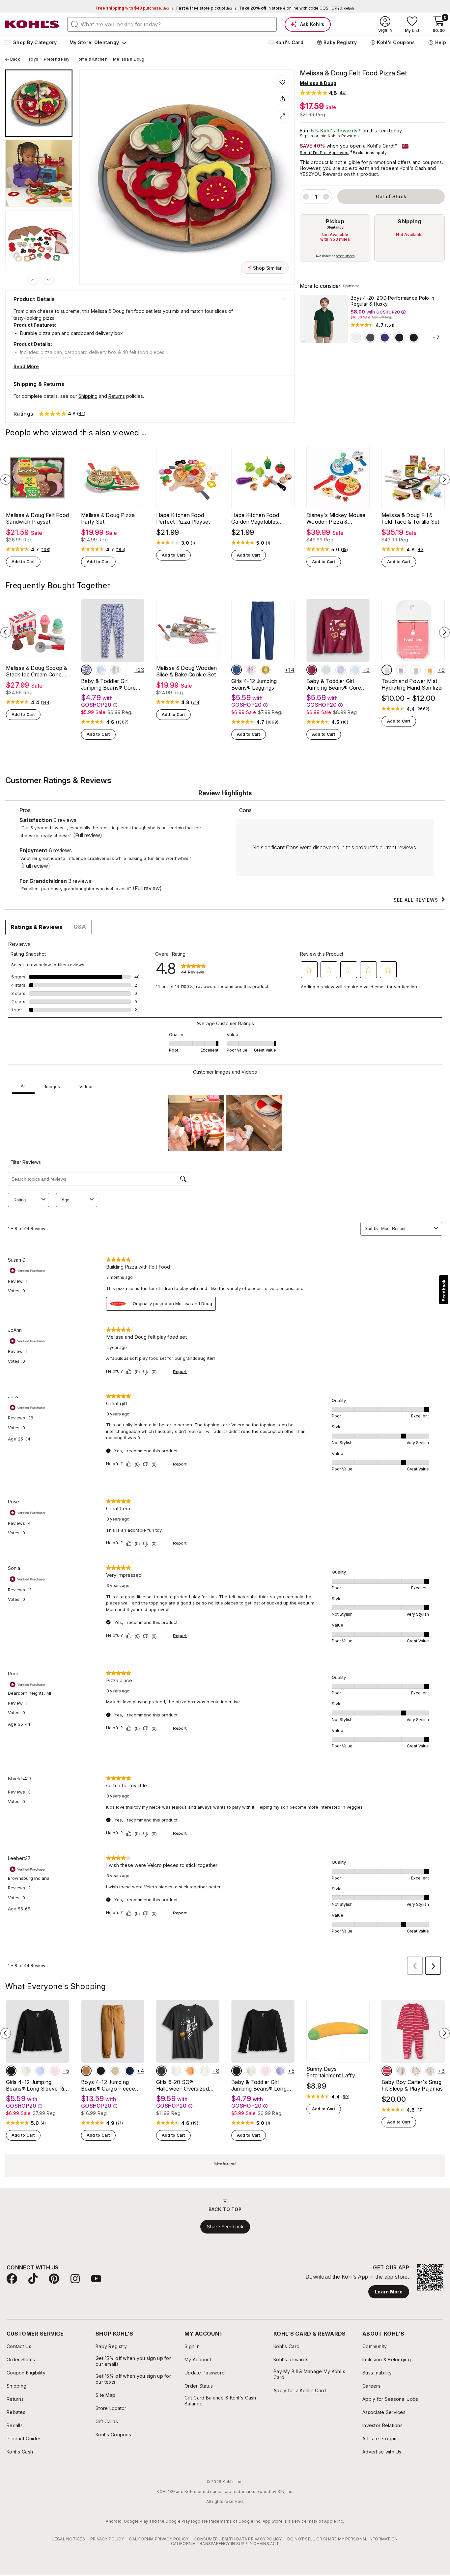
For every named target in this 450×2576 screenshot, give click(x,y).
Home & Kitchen (91, 59)
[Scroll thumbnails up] (33, 280)
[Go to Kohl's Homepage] (32, 24)
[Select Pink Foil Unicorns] (251, 670)
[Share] (282, 99)
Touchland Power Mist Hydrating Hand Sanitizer (412, 684)
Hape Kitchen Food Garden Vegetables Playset (255, 518)
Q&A (80, 927)
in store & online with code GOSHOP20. (297, 8)
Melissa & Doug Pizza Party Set (108, 518)
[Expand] (282, 116)
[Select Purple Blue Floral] (86, 670)
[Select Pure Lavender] (401, 670)
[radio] (335, 238)
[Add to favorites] (282, 82)
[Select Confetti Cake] (416, 670)
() (390, 325)
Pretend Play (57, 59)
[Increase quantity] (326, 197)
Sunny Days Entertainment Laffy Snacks (331, 2072)
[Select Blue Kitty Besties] (355, 670)
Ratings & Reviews (37, 927)
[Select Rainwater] (387, 670)
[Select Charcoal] (370, 338)
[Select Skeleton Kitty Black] (161, 2071)
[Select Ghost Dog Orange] (190, 2071)
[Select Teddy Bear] (401, 2071)
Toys (33, 59)
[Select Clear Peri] (40, 2071)
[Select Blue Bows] (101, 670)
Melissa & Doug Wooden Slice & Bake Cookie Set (187, 671)
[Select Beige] (115, 2071)
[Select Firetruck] (387, 2071)
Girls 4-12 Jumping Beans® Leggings (254, 684)
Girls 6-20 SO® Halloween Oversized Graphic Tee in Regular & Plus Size (187, 2085)
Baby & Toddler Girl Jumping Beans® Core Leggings (108, 684)
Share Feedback (225, 2227)
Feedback (444, 1290)
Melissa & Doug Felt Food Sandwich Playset (38, 518)
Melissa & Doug (129, 59)
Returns (117, 396)
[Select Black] (414, 338)
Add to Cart (23, 562)
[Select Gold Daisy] (266, 670)
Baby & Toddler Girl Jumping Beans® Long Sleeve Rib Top (259, 2085)
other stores (345, 256)
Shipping (409, 221)
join (323, 136)
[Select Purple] (385, 338)
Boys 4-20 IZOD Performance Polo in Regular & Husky (393, 301)
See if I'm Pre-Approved (324, 153)
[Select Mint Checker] (115, 670)
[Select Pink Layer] (55, 2071)
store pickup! (206, 8)
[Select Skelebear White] (176, 2071)
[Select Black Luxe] (11, 2071)
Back (17, 59)
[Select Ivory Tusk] (26, 2071)
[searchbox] (172, 24)
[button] (323, 93)
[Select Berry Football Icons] (312, 670)
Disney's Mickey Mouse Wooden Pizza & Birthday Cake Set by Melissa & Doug (336, 518)
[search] (75, 24)
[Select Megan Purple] (280, 2071)
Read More (26, 366)
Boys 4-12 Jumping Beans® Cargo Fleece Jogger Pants (108, 2085)
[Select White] (356, 338)
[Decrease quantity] (306, 197)
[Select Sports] (416, 2071)
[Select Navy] (399, 338)
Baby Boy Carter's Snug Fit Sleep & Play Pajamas (412, 2085)
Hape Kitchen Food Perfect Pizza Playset (183, 518)
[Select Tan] (86, 2071)
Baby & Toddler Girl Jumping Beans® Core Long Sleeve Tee (334, 684)
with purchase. (134, 8)
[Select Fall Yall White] (205, 2071)
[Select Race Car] (430, 2071)
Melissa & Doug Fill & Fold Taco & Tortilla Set (410, 518)
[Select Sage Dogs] (326, 670)
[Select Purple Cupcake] (341, 670)
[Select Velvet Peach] (430, 670)
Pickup (335, 221)
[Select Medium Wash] (237, 670)
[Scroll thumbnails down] (48, 280)
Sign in (307, 136)
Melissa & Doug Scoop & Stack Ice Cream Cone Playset (37, 671)
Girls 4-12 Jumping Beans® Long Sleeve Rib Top (37, 2085)
